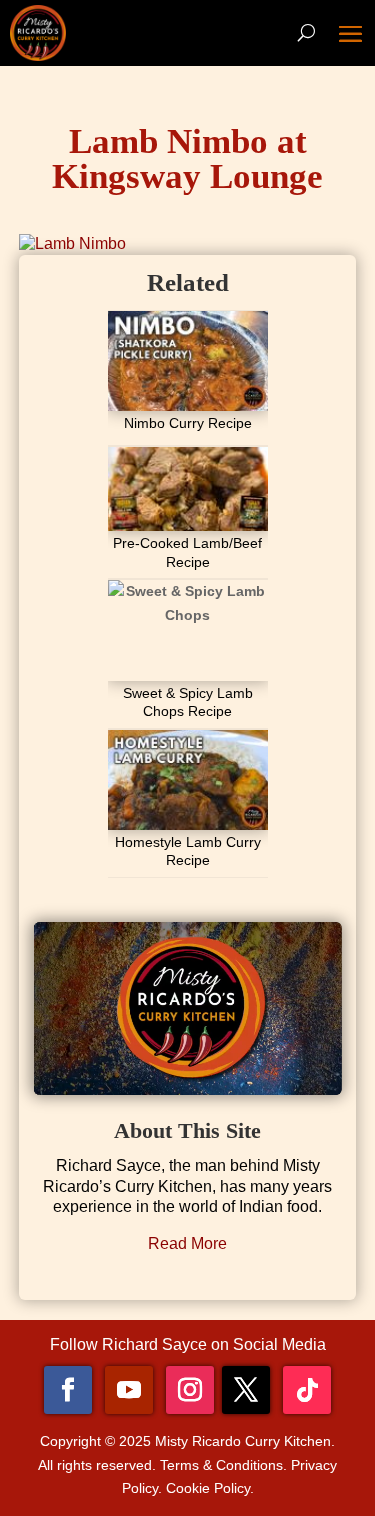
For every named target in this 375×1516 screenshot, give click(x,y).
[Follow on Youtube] (129, 1390)
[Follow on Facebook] (68, 1390)
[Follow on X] (246, 1390)
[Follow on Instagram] (190, 1390)
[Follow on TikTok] (307, 1390)
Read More (187, 1243)
